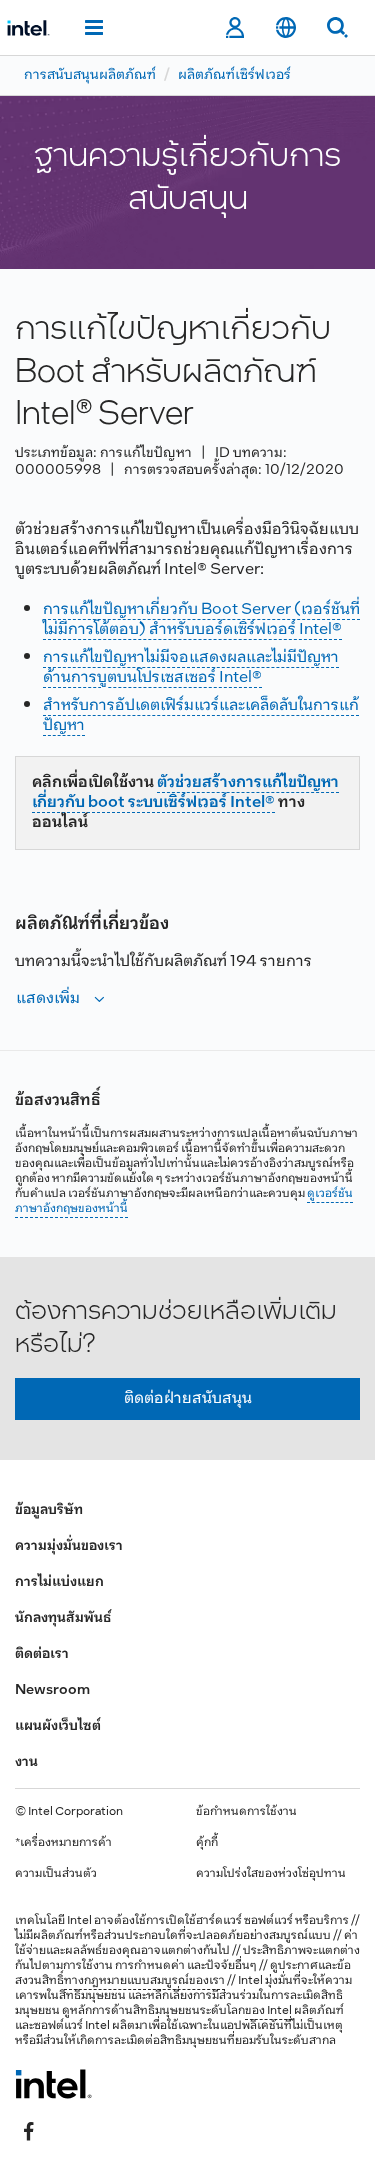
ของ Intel (268, 2011)
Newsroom (52, 1690)
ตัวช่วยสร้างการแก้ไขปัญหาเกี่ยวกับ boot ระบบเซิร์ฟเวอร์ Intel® (185, 792)
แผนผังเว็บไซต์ (58, 1726)
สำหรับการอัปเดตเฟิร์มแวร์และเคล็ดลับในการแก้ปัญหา (201, 715)
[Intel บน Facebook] (29, 2131)
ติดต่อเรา (42, 1654)
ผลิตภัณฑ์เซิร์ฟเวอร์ (234, 75)
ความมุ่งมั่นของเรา (69, 1546)
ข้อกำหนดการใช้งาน (246, 1812)
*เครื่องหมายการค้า (63, 1843)
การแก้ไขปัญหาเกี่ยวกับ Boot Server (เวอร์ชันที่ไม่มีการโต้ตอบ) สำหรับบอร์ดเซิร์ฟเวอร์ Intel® (201, 619)
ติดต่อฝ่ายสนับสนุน (188, 1398)
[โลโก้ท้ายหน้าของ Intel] (53, 2084)
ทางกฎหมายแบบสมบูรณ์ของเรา (144, 1981)
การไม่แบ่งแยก (59, 1582)
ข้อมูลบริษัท (49, 1510)
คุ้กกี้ (207, 1843)
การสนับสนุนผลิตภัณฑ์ (90, 75)
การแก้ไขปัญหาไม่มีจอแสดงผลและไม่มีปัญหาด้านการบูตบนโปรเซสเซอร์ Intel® (191, 667)
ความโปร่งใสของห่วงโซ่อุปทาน (271, 1874)
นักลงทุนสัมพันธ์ (63, 1618)
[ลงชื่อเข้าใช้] (234, 28)
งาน (26, 1762)
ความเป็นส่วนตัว (56, 1874)
